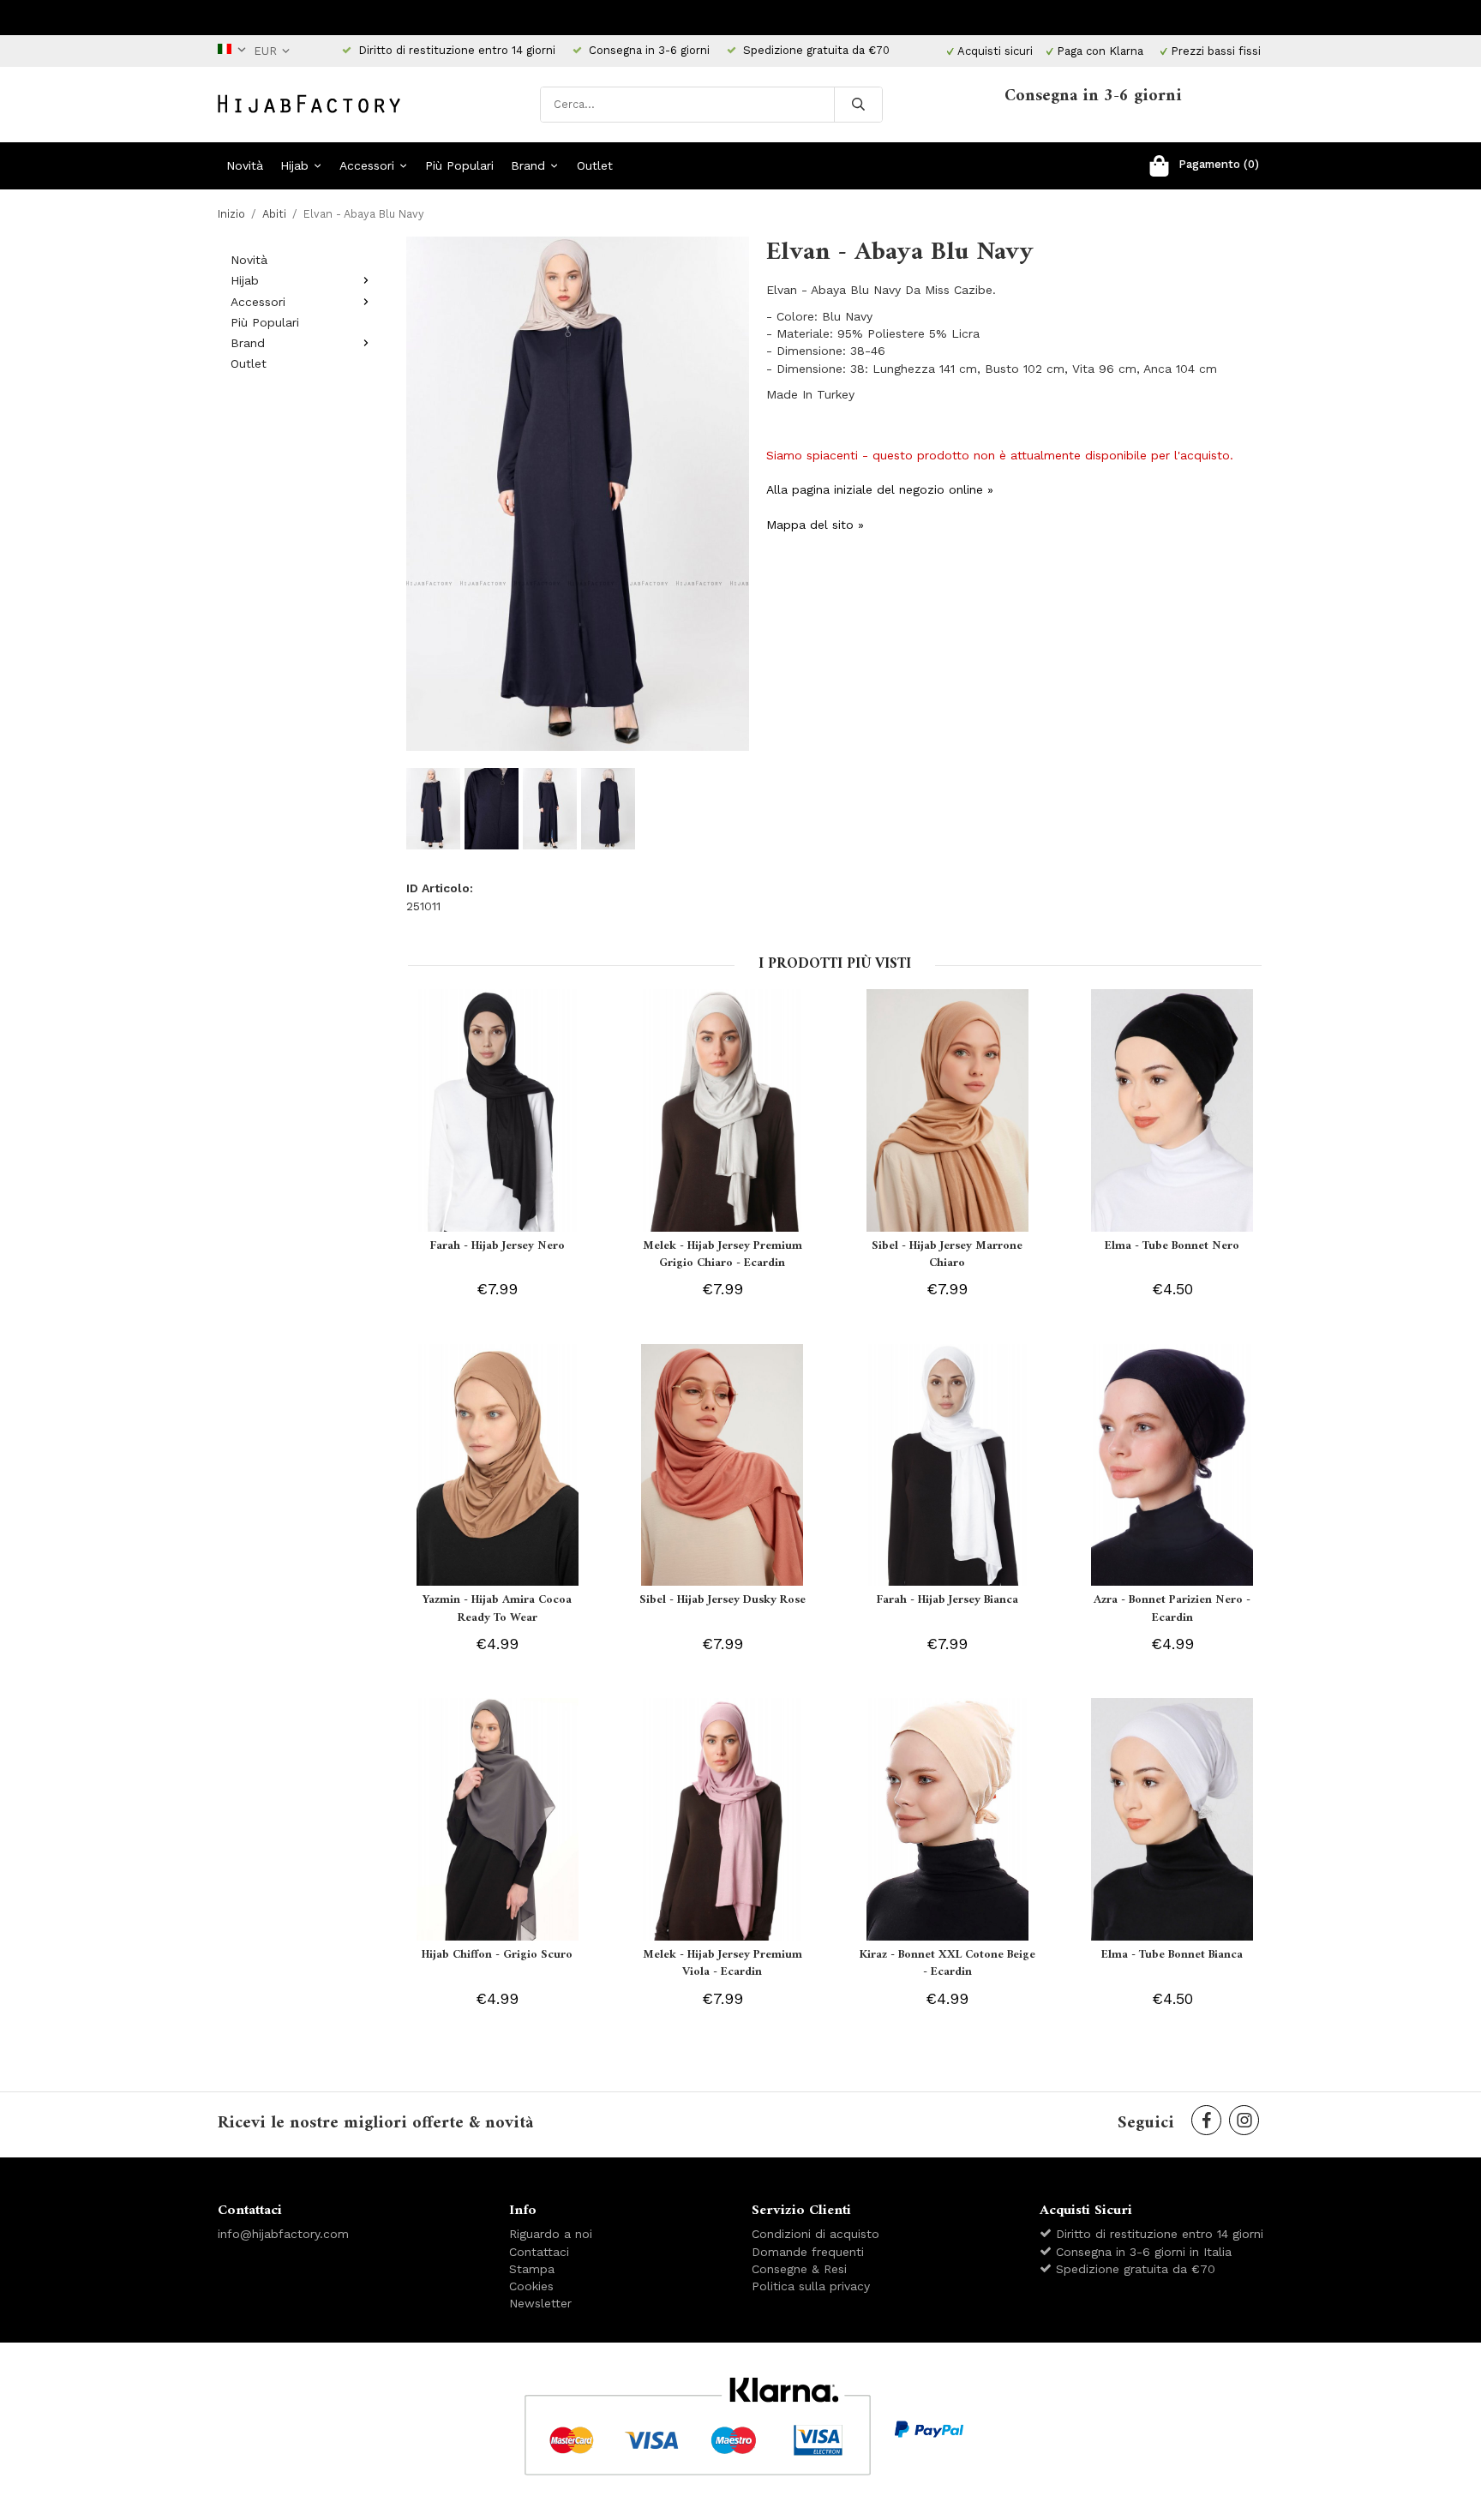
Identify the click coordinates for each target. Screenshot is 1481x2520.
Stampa (532, 2269)
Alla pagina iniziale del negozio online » (880, 489)
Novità (245, 165)
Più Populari (459, 165)
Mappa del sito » (815, 525)
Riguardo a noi (551, 2234)
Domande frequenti (808, 2252)
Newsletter (540, 2303)
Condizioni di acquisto (815, 2234)
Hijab (294, 165)
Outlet (595, 165)
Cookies (531, 2286)
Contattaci (539, 2252)
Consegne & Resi (799, 2269)
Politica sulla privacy (811, 2286)
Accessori (367, 165)
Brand (528, 165)
